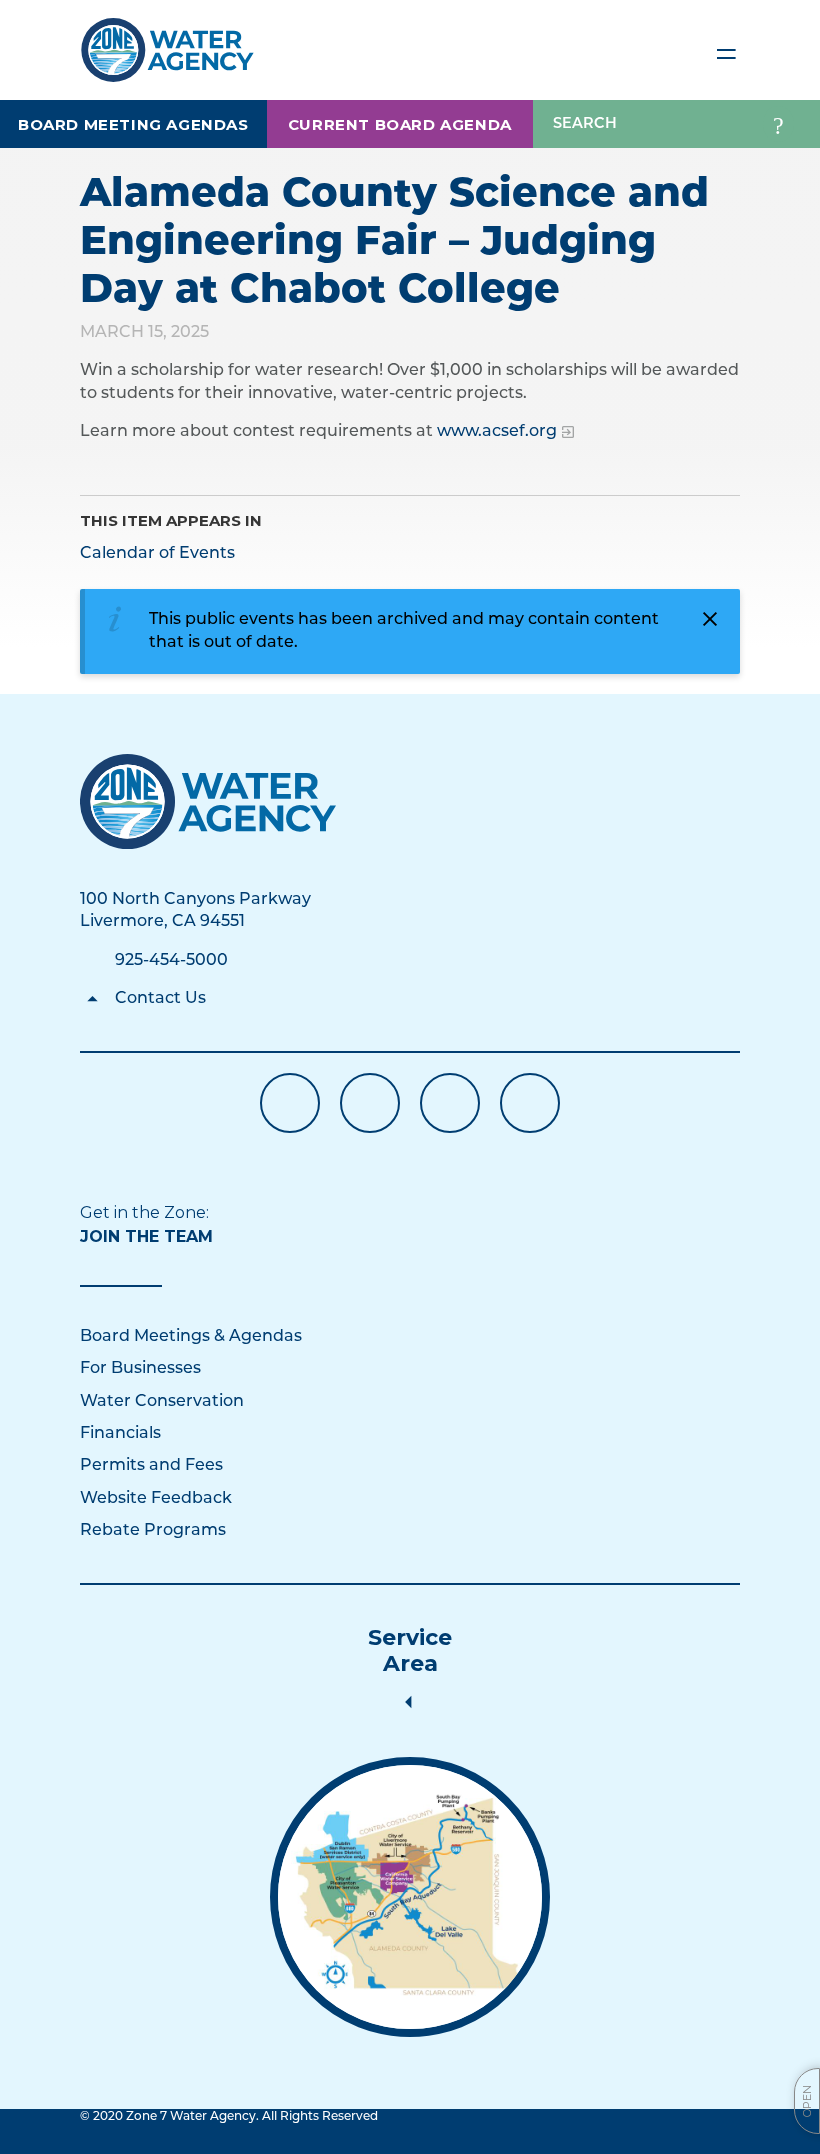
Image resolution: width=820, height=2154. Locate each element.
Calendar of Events (157, 554)
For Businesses (140, 1369)
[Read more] (410, 1897)
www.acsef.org (497, 433)
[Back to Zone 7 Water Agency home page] (167, 41)
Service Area (410, 1651)
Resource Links (530, 1103)
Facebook (290, 1103)
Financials (120, 1434)
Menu (726, 50)
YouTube (370, 1103)
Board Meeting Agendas (133, 124)
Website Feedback (156, 1499)
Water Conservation (162, 1402)
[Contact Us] (208, 801)
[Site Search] (778, 124)
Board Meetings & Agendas (191, 1337)
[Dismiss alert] (710, 619)
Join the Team (146, 1236)
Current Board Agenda (400, 124)
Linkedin (450, 1103)
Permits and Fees (151, 1466)
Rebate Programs (153, 1531)
